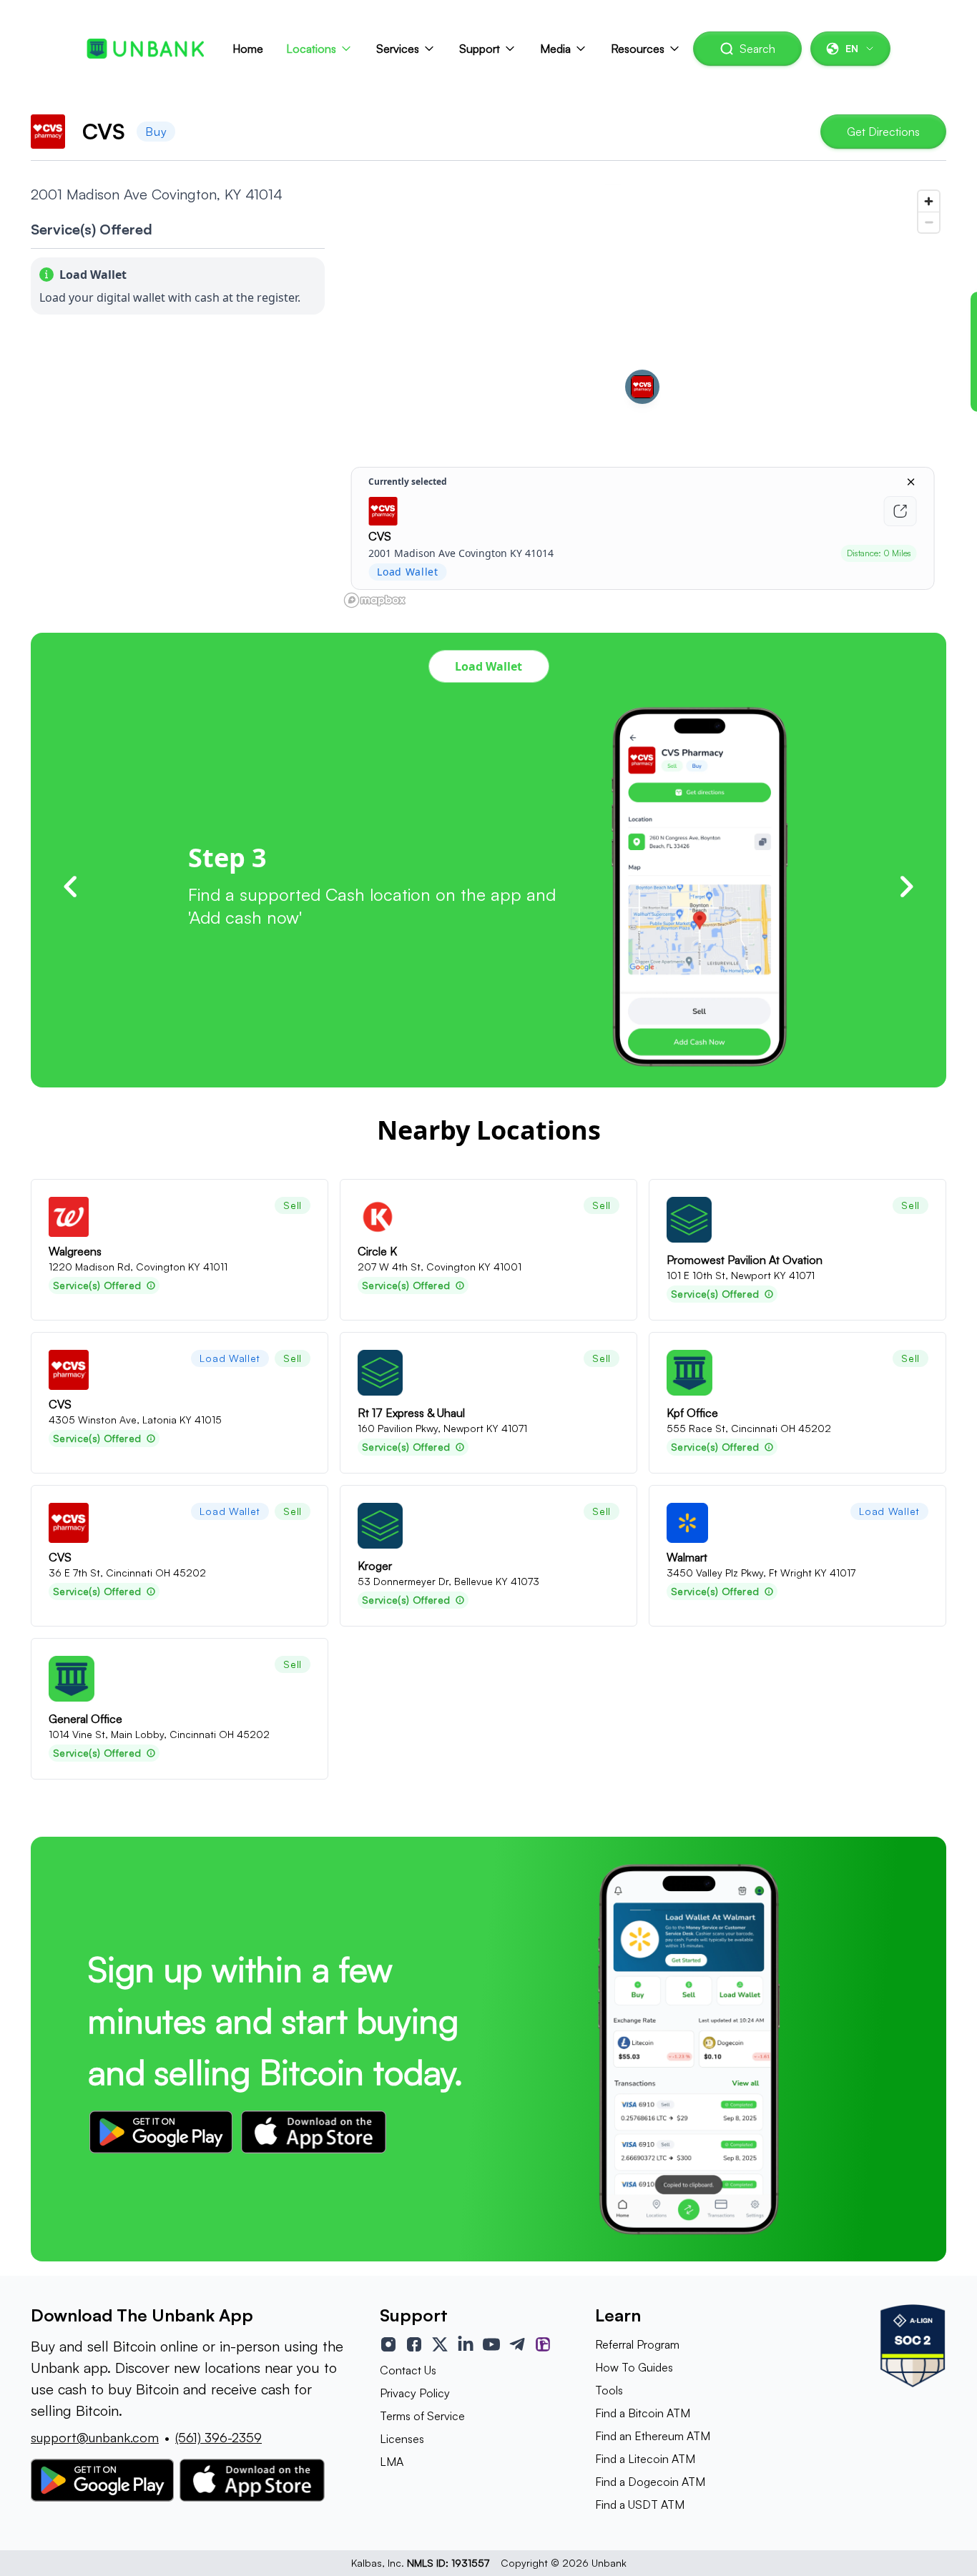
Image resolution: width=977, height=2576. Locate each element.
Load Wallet (488, 666)
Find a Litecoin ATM (645, 2459)
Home (248, 49)
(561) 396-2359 (219, 2437)
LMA (392, 2462)
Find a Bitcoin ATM (643, 2413)
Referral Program (637, 2344)
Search (757, 49)
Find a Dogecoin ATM (650, 2482)
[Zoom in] (929, 201)
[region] (643, 398)
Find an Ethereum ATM (653, 2436)
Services (398, 49)
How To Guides (634, 2367)
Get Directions (883, 132)
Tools (609, 2390)
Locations (311, 49)
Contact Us (408, 2370)
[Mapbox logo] (375, 600)
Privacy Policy (415, 2393)
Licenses (402, 2439)
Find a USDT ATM (640, 2505)
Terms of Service (422, 2416)
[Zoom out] (929, 222)
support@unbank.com (95, 2437)
